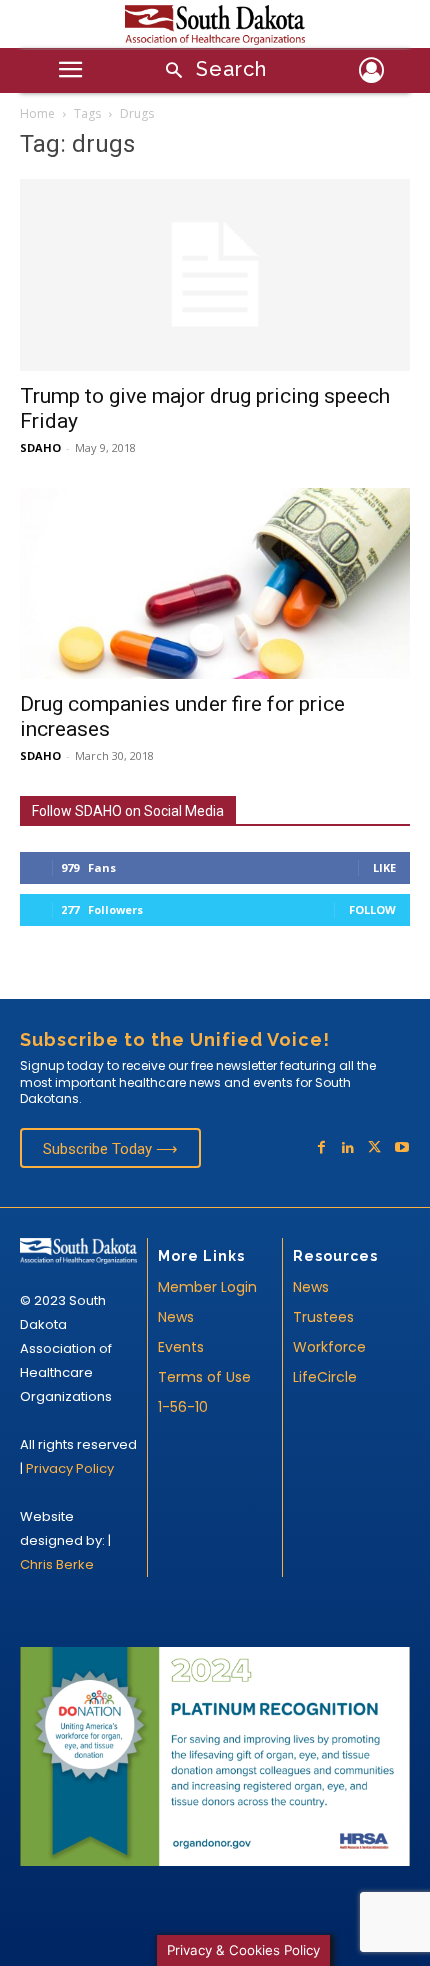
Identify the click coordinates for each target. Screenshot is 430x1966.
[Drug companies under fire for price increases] (215, 583)
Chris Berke (57, 1564)
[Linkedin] (348, 1148)
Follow (372, 909)
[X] (374, 1148)
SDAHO (40, 447)
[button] (210, 71)
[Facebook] (321, 1148)
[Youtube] (401, 1148)
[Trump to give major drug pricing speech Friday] (215, 275)
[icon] (371, 73)
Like (384, 867)
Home (37, 113)
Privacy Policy (70, 1468)
